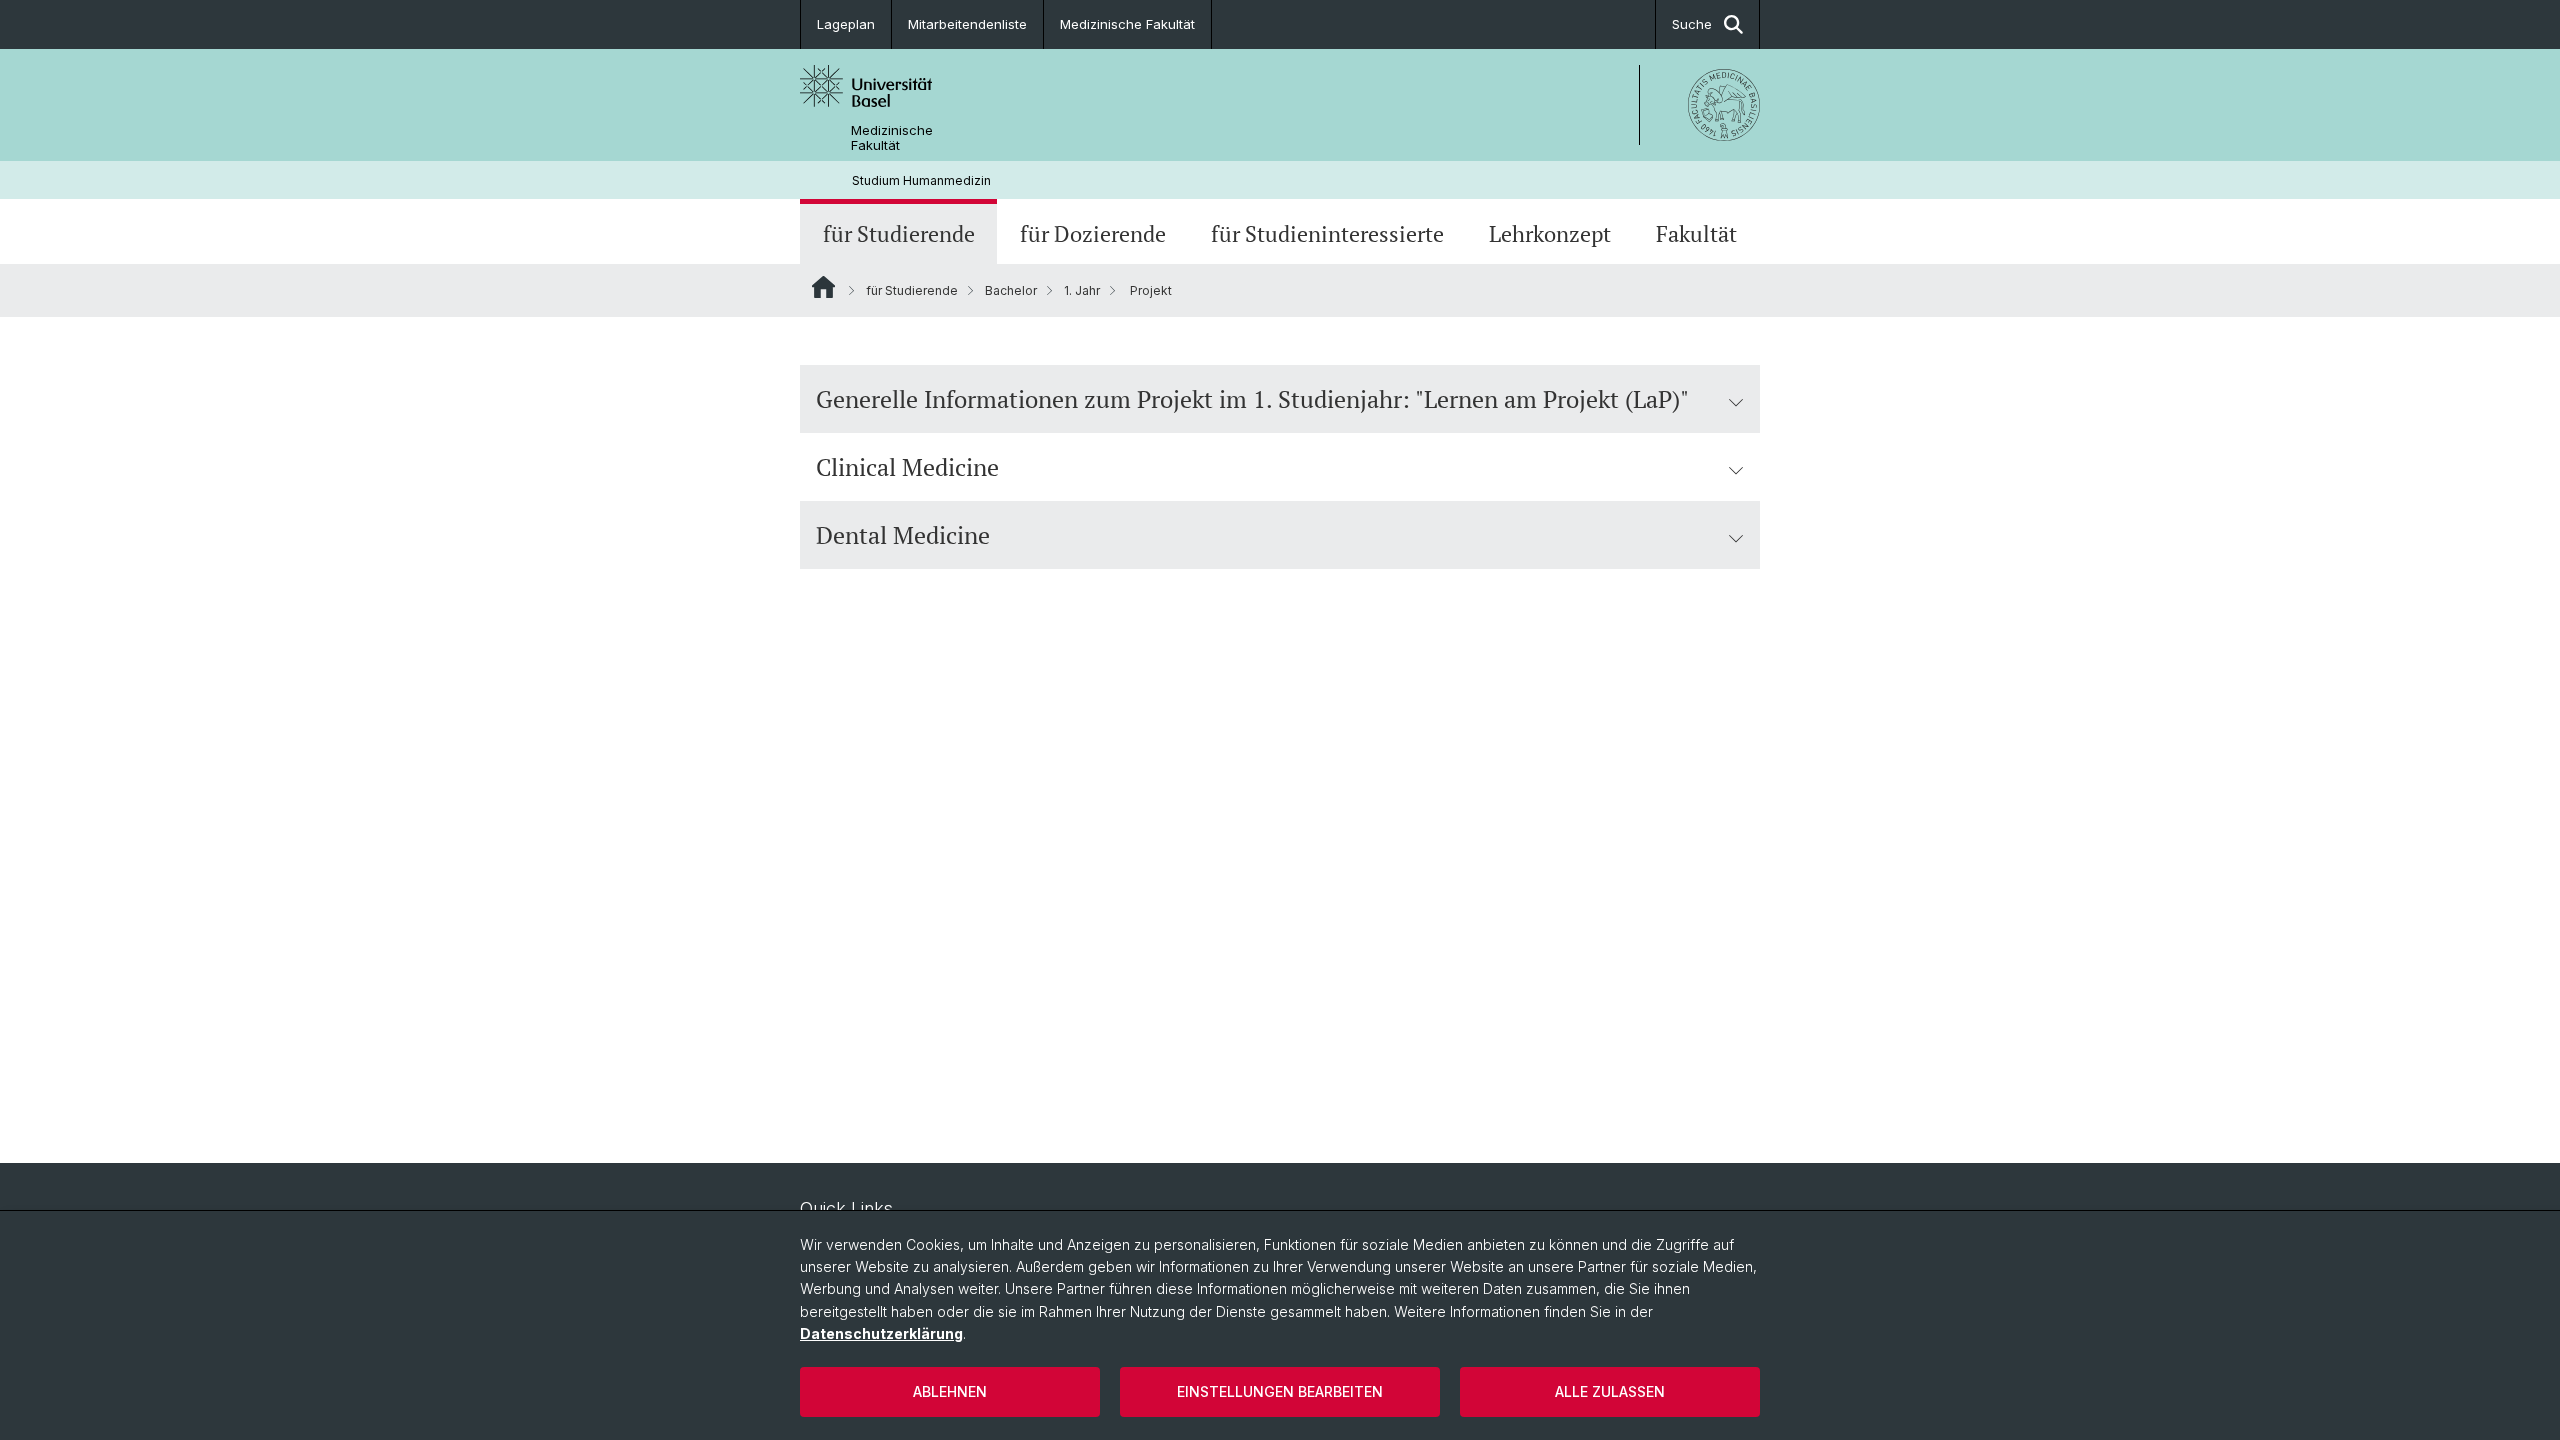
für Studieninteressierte (1327, 233)
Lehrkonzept (1550, 233)
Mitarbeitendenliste (967, 24)
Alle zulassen (1610, 1391)
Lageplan (846, 24)
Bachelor (1011, 290)
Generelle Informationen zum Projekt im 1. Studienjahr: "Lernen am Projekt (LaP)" (1252, 399)
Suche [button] (1692, 24)
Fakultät (1696, 233)
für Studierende (899, 233)
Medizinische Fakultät (1127, 24)
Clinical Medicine (907, 467)
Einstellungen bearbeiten (1280, 1391)
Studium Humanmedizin (921, 180)
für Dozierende (1093, 233)
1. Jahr (1082, 290)
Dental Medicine (903, 535)
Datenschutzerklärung (881, 1333)
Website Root (823, 287)
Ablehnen (950, 1391)
